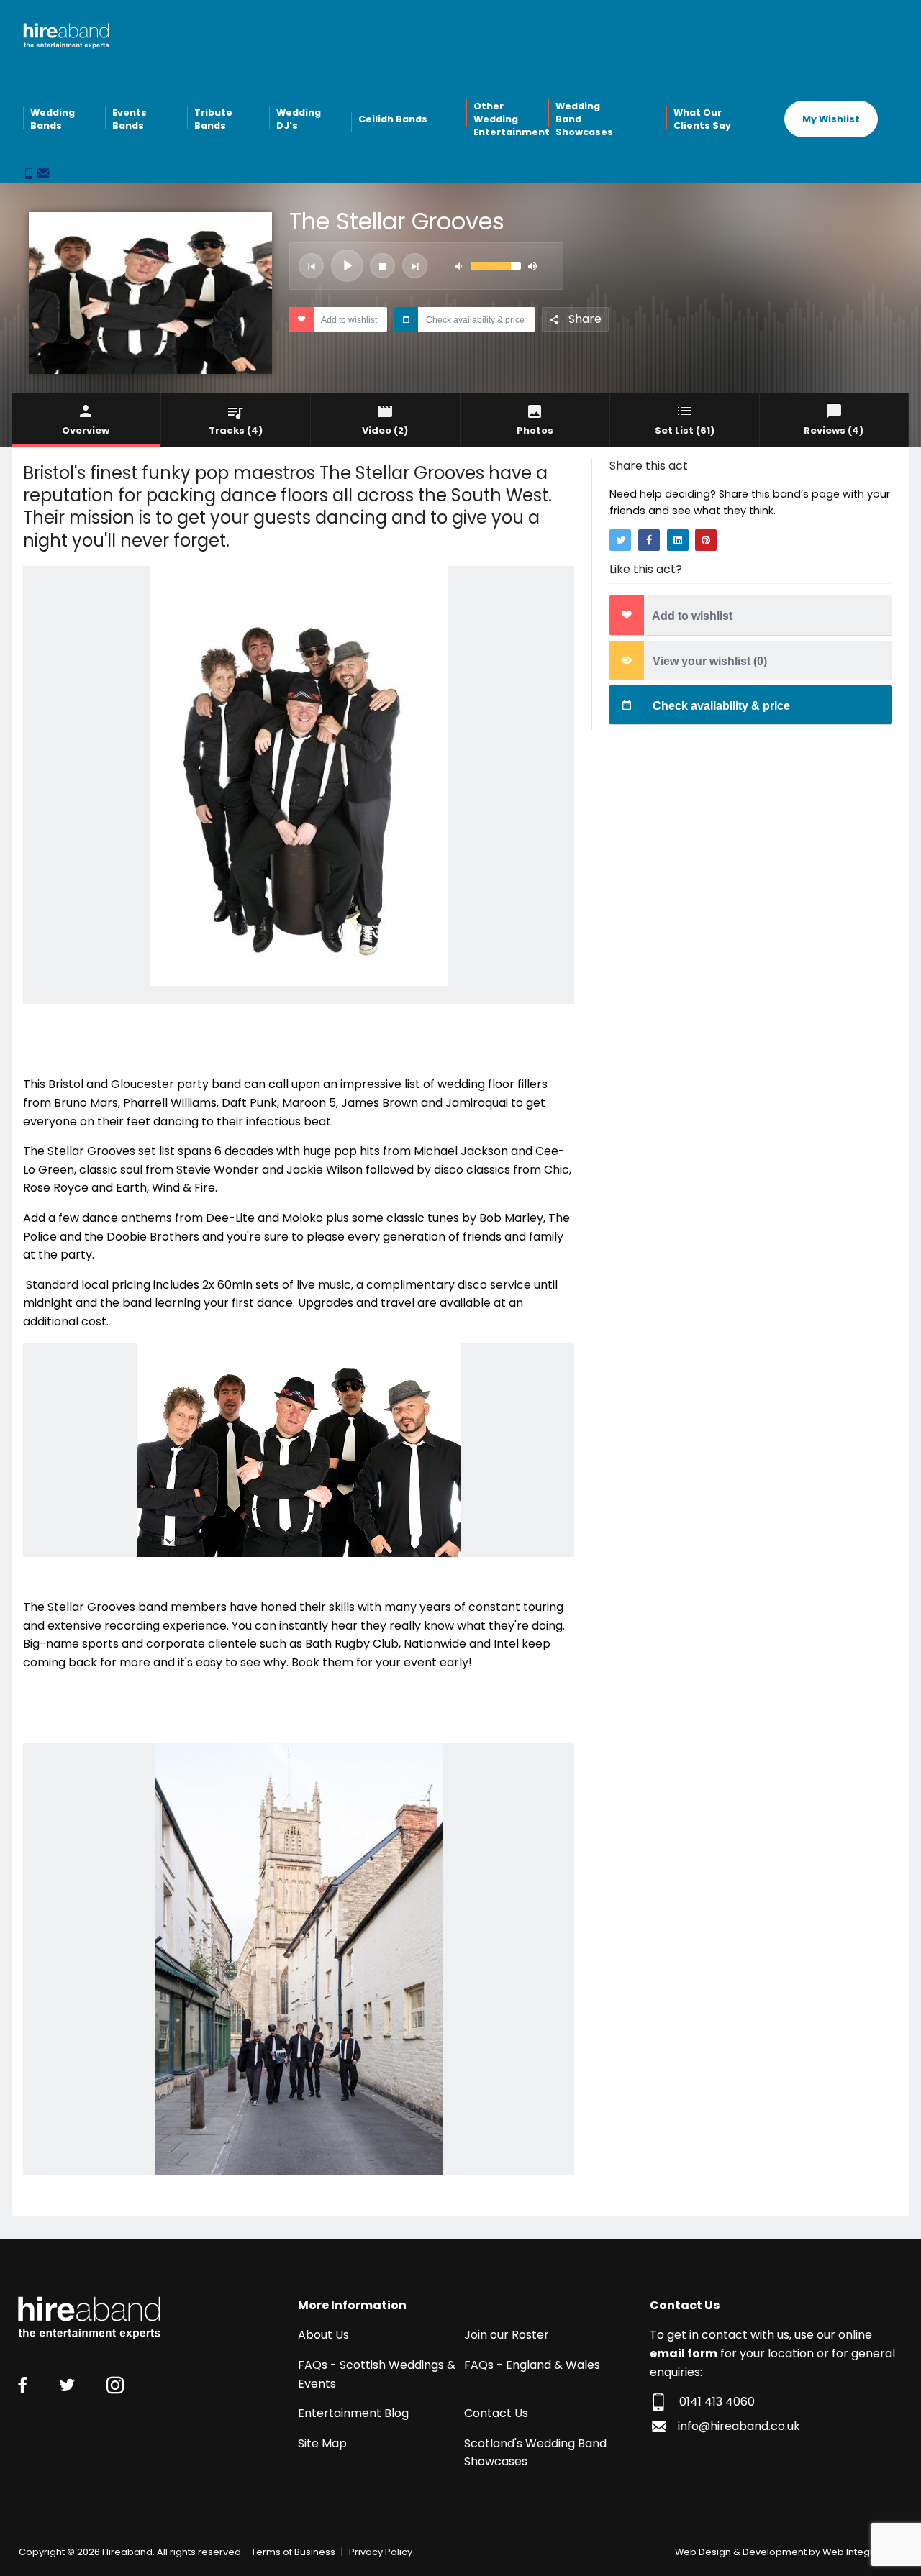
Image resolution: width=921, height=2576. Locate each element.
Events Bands (130, 119)
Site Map (322, 2443)
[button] (311, 266)
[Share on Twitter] (620, 540)
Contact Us (496, 2413)
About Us (323, 2335)
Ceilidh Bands (393, 119)
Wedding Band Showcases (584, 119)
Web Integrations (862, 2552)
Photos (535, 430)
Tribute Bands (213, 119)
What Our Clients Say (702, 119)
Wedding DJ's (299, 119)
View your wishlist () (708, 661)
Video (385, 430)
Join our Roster (507, 2335)
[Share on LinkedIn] (678, 540)
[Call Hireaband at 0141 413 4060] (30, 174)
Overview (86, 430)
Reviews (834, 430)
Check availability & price (474, 320)
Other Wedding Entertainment (509, 119)
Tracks (236, 430)
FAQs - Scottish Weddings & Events (377, 2374)
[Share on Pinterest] (706, 540)
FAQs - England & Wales (532, 2365)
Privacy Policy (381, 2552)
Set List (685, 430)
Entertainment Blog (353, 2413)
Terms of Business (293, 2552)
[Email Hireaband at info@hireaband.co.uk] (43, 174)
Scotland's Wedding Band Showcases (535, 2453)
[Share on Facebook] (649, 540)
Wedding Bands (53, 119)
